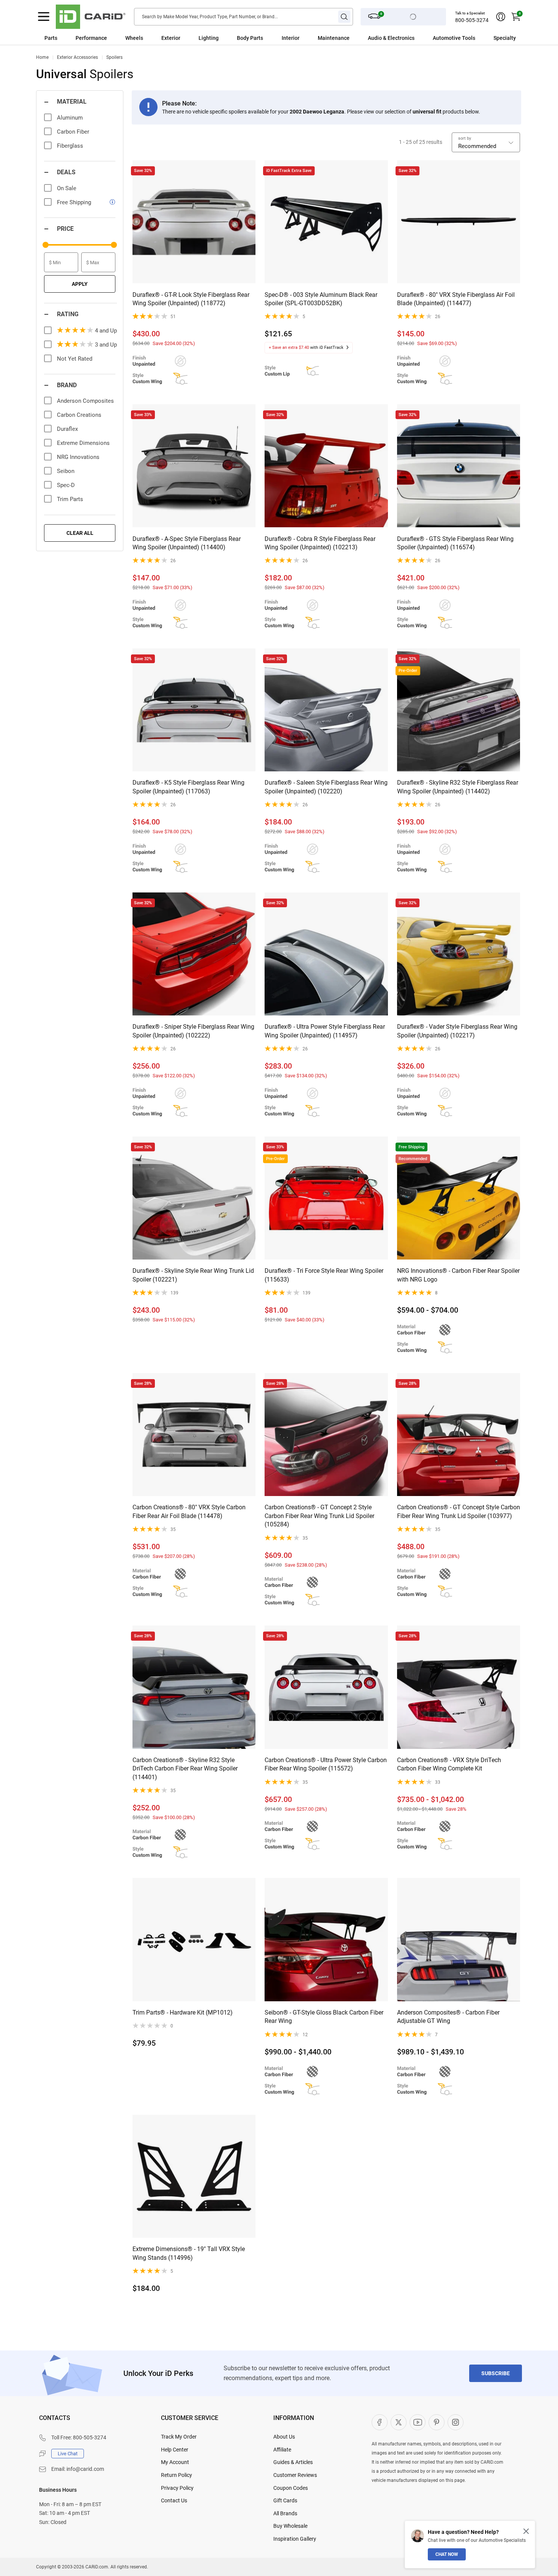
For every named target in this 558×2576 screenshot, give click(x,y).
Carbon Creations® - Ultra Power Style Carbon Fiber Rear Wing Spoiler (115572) (326, 1764)
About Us (284, 2437)
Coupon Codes (291, 2488)
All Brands (285, 2513)
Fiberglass (70, 146)
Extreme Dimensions (83, 443)
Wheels (134, 38)
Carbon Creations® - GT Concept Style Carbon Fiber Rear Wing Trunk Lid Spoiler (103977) (459, 1511)
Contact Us (174, 2500)
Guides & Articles (293, 2462)
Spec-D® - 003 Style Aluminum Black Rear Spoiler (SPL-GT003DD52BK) (321, 299)
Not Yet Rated (75, 359)
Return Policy (177, 2475)
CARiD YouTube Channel (418, 2422)
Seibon (66, 471)
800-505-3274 (472, 20)
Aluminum (70, 118)
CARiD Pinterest (437, 2422)
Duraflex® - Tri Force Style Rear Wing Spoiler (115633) (324, 1275)
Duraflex (67, 429)
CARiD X (399, 2422)
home (42, 57)
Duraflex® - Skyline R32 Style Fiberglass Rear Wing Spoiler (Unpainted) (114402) (458, 787)
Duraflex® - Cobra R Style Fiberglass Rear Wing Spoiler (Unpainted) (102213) (320, 543)
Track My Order (179, 2437)
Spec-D (66, 485)
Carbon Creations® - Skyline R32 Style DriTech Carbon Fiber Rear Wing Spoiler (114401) (185, 1769)
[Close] (526, 2531)
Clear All (80, 533)
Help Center (175, 2450)
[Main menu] (44, 17)
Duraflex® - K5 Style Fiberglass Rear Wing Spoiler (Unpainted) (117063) (188, 787)
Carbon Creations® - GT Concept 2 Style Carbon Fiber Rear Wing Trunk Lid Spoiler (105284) (319, 1516)
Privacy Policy (177, 2488)
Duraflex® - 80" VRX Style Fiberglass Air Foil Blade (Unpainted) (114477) (456, 299)
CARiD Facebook (380, 2422)
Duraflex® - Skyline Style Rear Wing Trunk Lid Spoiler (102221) (193, 1275)
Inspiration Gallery (295, 2539)
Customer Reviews (295, 2475)
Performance (91, 38)
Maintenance (334, 38)
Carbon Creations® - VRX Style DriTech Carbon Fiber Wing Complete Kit (449, 1764)
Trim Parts (70, 499)
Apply (80, 284)
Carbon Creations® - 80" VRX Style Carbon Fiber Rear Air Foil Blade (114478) (189, 1511)
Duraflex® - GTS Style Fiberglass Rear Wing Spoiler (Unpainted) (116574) (455, 543)
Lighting (209, 38)
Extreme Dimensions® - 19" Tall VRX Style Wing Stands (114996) (189, 2253)
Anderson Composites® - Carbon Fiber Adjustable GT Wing (448, 2017)
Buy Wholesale (290, 2526)
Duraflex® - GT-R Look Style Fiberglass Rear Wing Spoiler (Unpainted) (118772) (191, 299)
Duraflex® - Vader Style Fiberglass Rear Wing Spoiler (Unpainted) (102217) (457, 1031)
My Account (175, 2462)
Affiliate (282, 2450)
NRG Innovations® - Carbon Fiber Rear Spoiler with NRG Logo (458, 1275)
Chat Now (447, 2554)
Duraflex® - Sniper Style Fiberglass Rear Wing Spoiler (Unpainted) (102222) (193, 1031)
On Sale (67, 188)
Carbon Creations (79, 415)
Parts (51, 38)
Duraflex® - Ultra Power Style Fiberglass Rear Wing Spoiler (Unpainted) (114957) (325, 1031)
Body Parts (250, 38)
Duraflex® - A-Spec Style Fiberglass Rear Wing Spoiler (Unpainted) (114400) (187, 543)
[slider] (46, 245)
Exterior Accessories (77, 57)
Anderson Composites (85, 401)
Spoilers (114, 57)
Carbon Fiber (73, 132)
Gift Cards (285, 2500)
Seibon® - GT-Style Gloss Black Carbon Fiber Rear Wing (324, 2017)
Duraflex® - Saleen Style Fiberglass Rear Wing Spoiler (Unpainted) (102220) (326, 787)
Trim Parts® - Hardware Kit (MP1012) (183, 2012)
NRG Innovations (78, 457)
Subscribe (496, 2373)
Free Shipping (74, 202)
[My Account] (501, 17)
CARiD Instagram (456, 2422)
